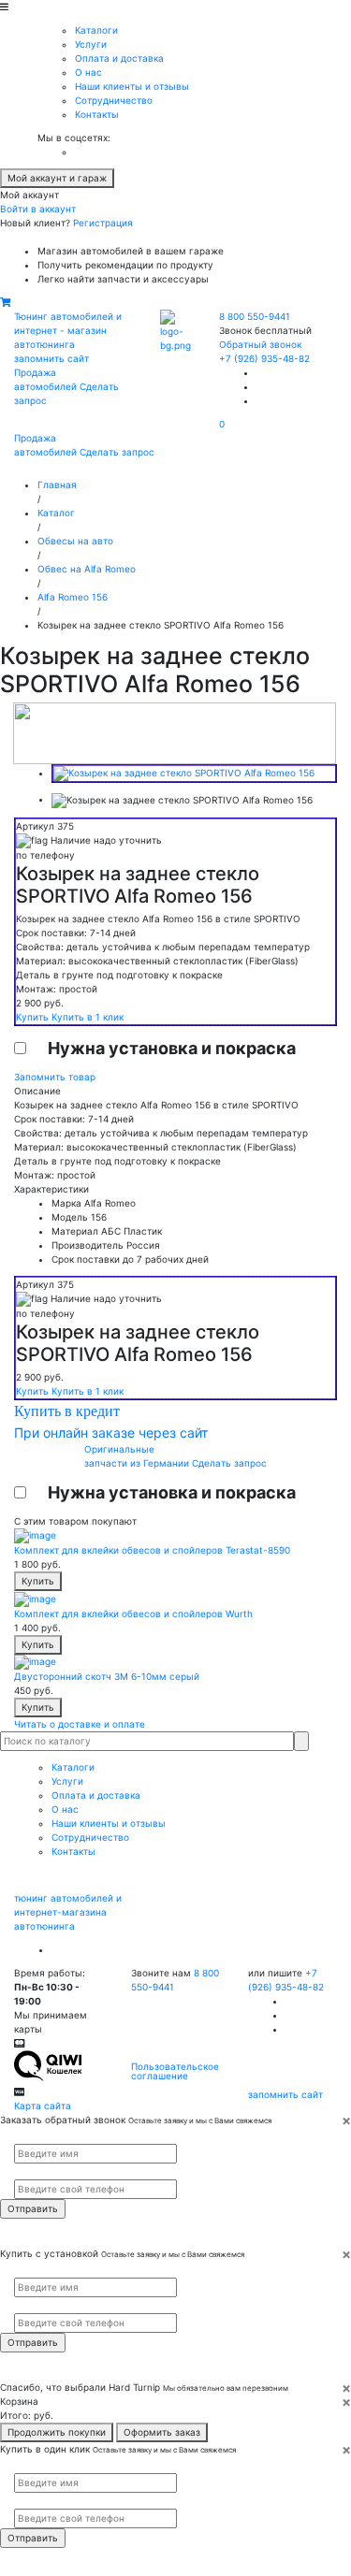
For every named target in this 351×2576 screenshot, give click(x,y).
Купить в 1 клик (88, 1017)
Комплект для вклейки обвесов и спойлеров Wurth (133, 1614)
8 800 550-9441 (255, 316)
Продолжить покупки (57, 2432)
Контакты (97, 114)
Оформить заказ (162, 2432)
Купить (34, 1017)
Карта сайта (43, 2106)
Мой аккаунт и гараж (57, 178)
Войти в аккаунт (38, 209)
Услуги (91, 44)
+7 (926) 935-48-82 (264, 358)
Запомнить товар (55, 1077)
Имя (22, 2135)
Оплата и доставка (119, 58)
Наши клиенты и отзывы (132, 86)
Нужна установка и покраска (172, 1048)
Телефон (29, 2172)
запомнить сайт (51, 358)
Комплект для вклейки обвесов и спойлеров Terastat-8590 (152, 1550)
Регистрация (103, 223)
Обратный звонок (260, 344)
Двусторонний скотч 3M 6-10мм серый (107, 1676)
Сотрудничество (114, 100)
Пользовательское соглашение (175, 2071)
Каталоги (96, 30)
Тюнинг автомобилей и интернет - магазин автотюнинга (68, 330)
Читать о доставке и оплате (80, 1724)
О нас (88, 72)
